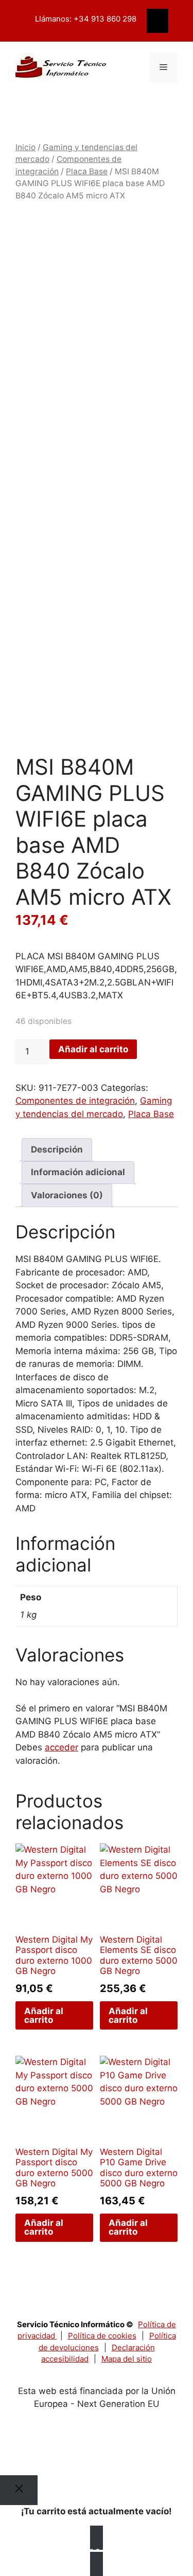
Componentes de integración (75, 1101)
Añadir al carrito (93, 1049)
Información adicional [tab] (78, 1172)
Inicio (25, 147)
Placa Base (87, 171)
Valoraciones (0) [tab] (67, 1195)
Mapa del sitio (127, 2359)
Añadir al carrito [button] (44, 2015)
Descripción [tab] (57, 1149)
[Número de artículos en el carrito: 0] (157, 21)
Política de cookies (102, 2336)
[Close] (19, 2490)
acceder (62, 1747)
